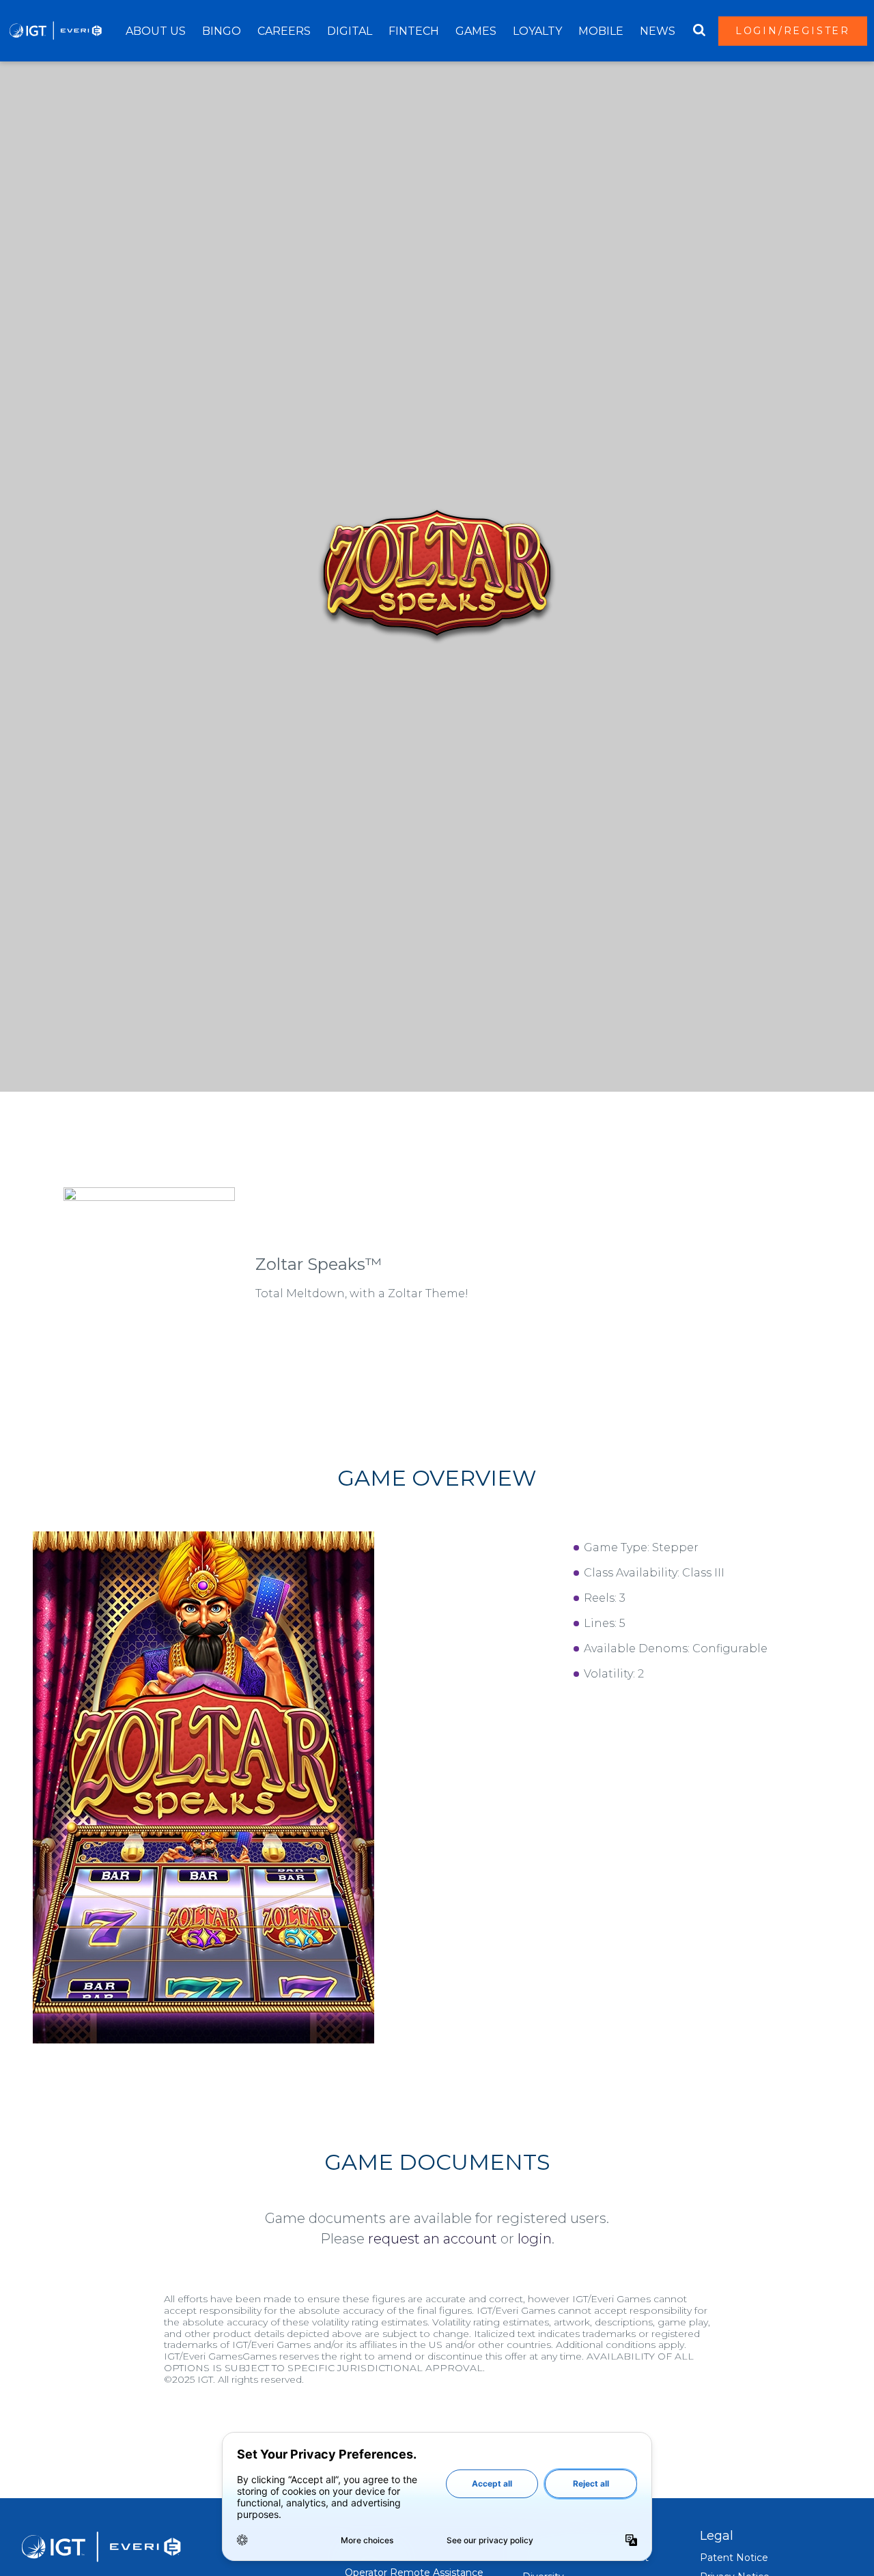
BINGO (222, 31)
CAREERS (284, 31)
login (535, 2239)
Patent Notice (734, 2558)
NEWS (658, 31)
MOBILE (601, 31)
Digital (350, 31)
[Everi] (55, 31)
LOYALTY (537, 31)
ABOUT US (156, 31)
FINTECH (414, 31)
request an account (433, 2239)
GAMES (476, 31)
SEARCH (699, 31)
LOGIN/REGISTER (793, 31)
